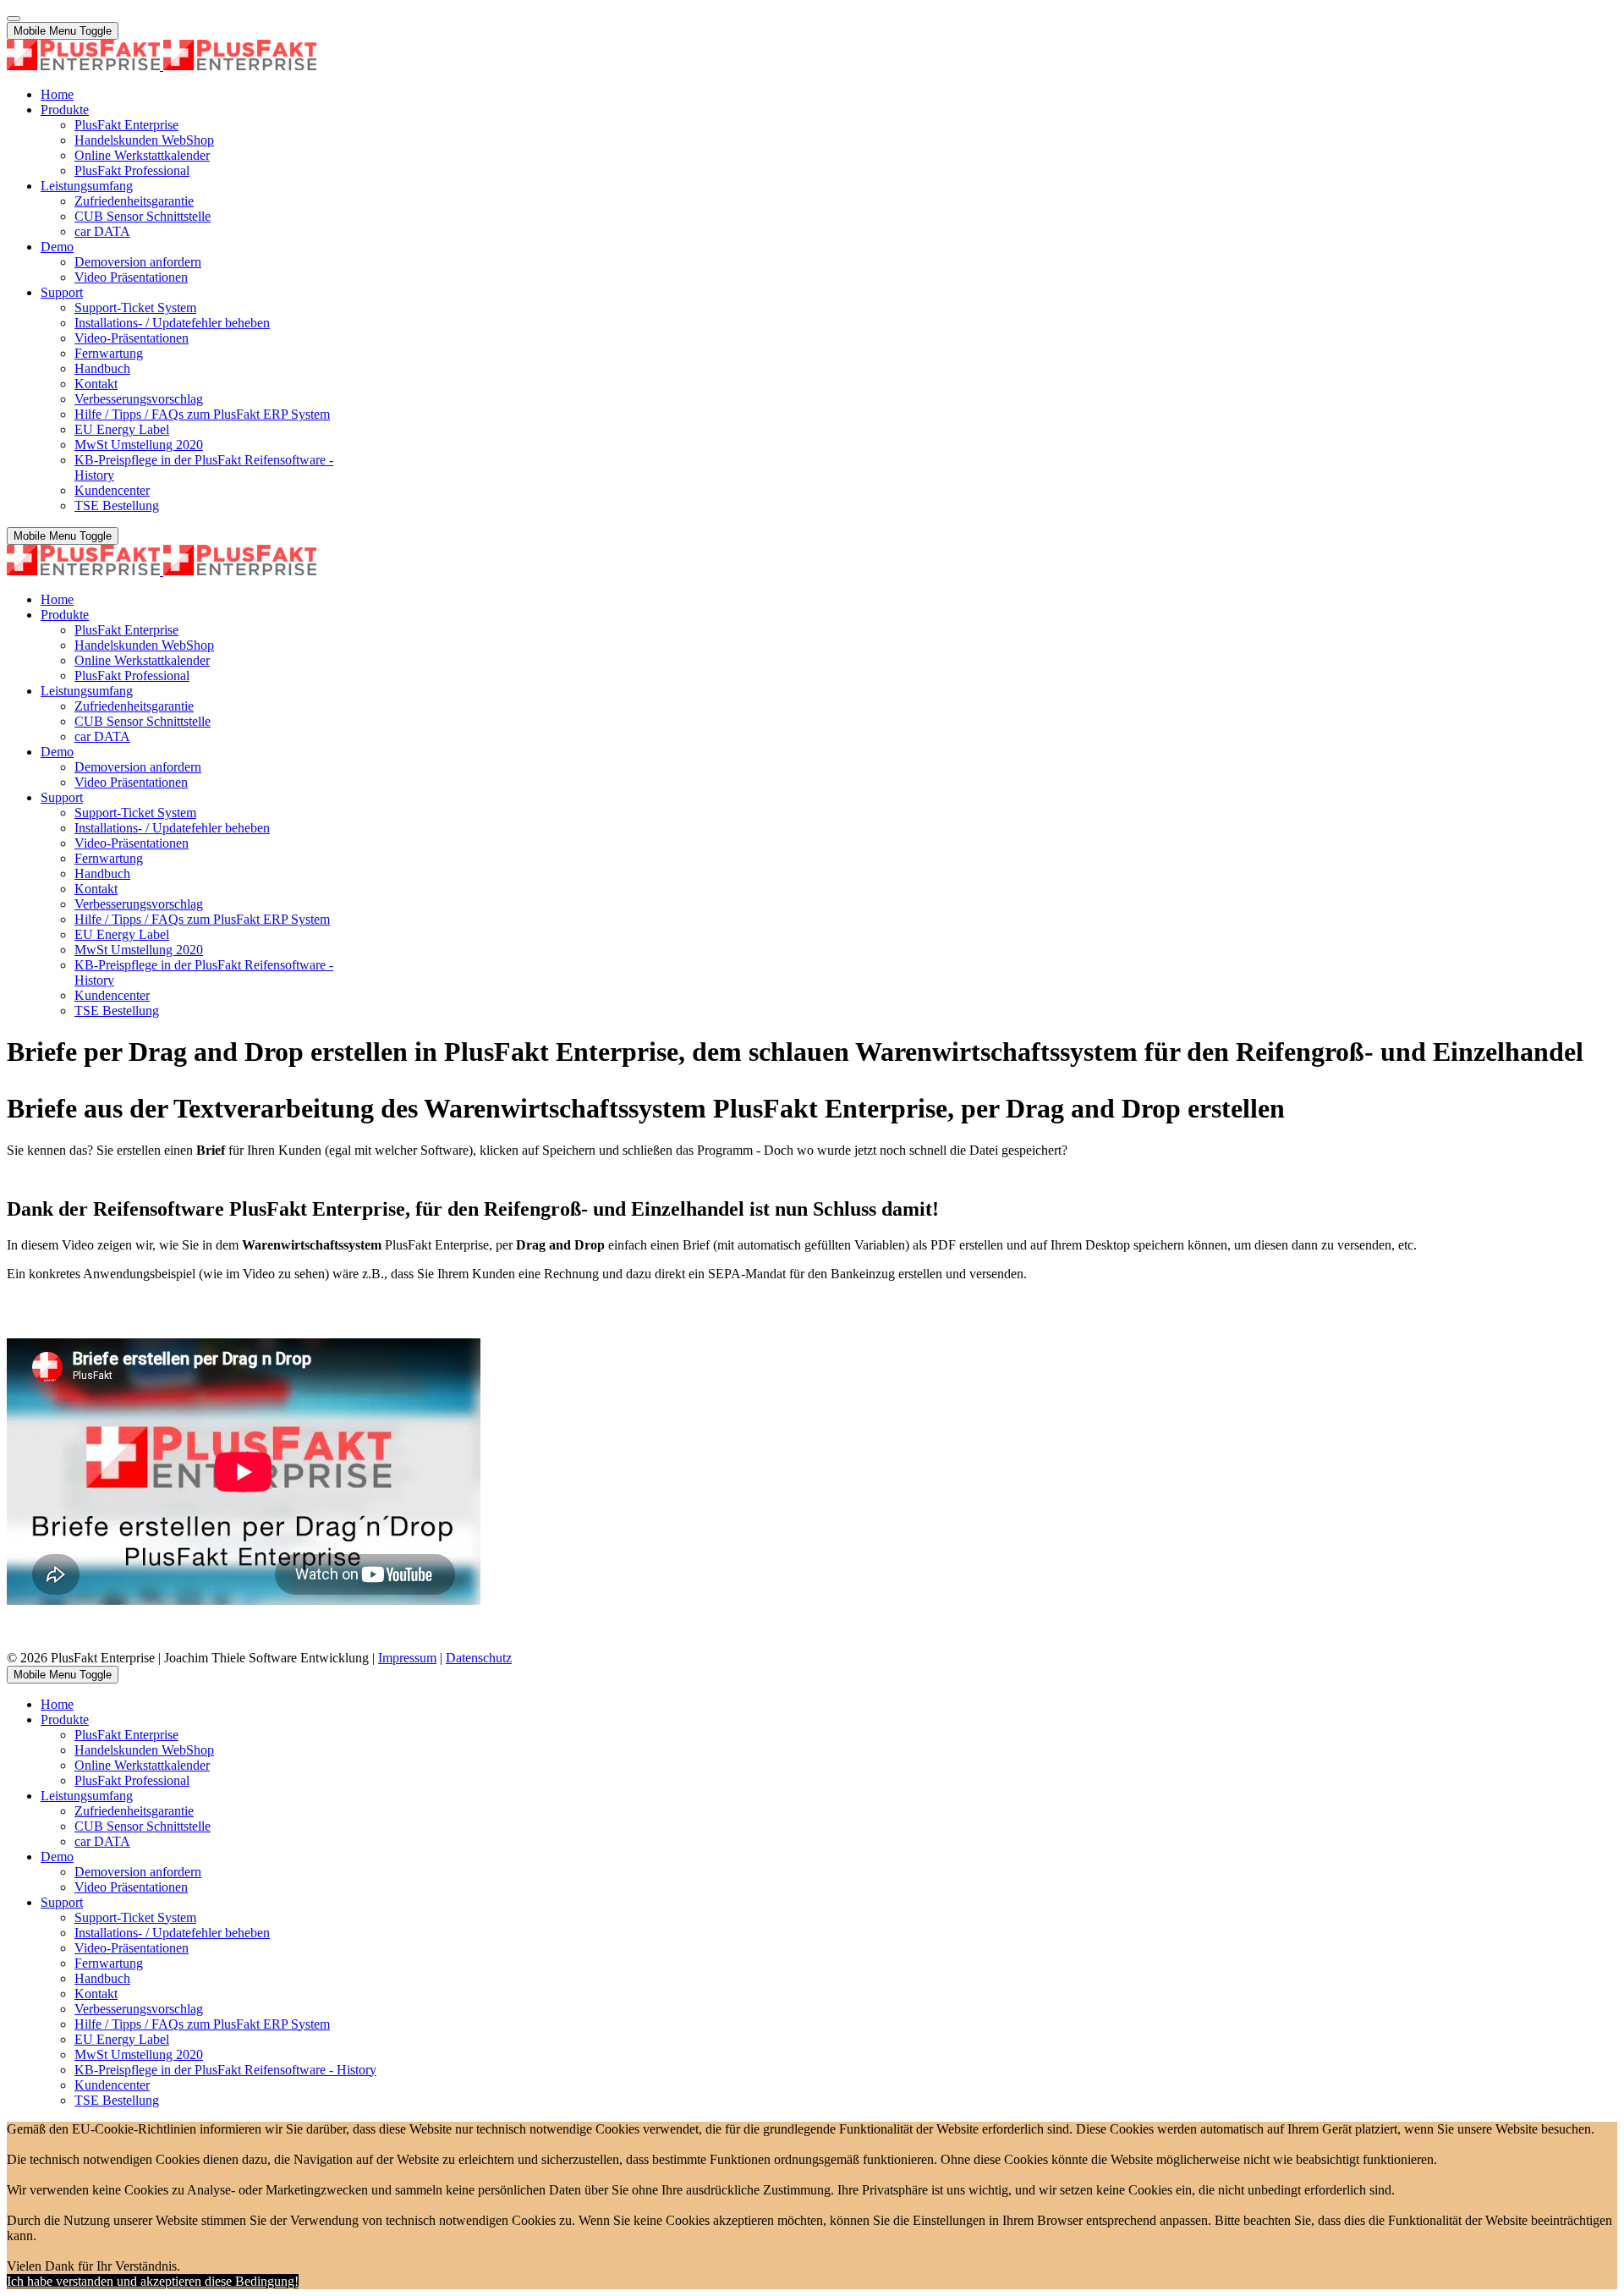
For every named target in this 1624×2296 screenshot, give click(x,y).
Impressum (407, 1658)
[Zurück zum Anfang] (14, 19)
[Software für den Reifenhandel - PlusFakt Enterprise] (162, 66)
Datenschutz (479, 1658)
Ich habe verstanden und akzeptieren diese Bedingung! (153, 2281)
